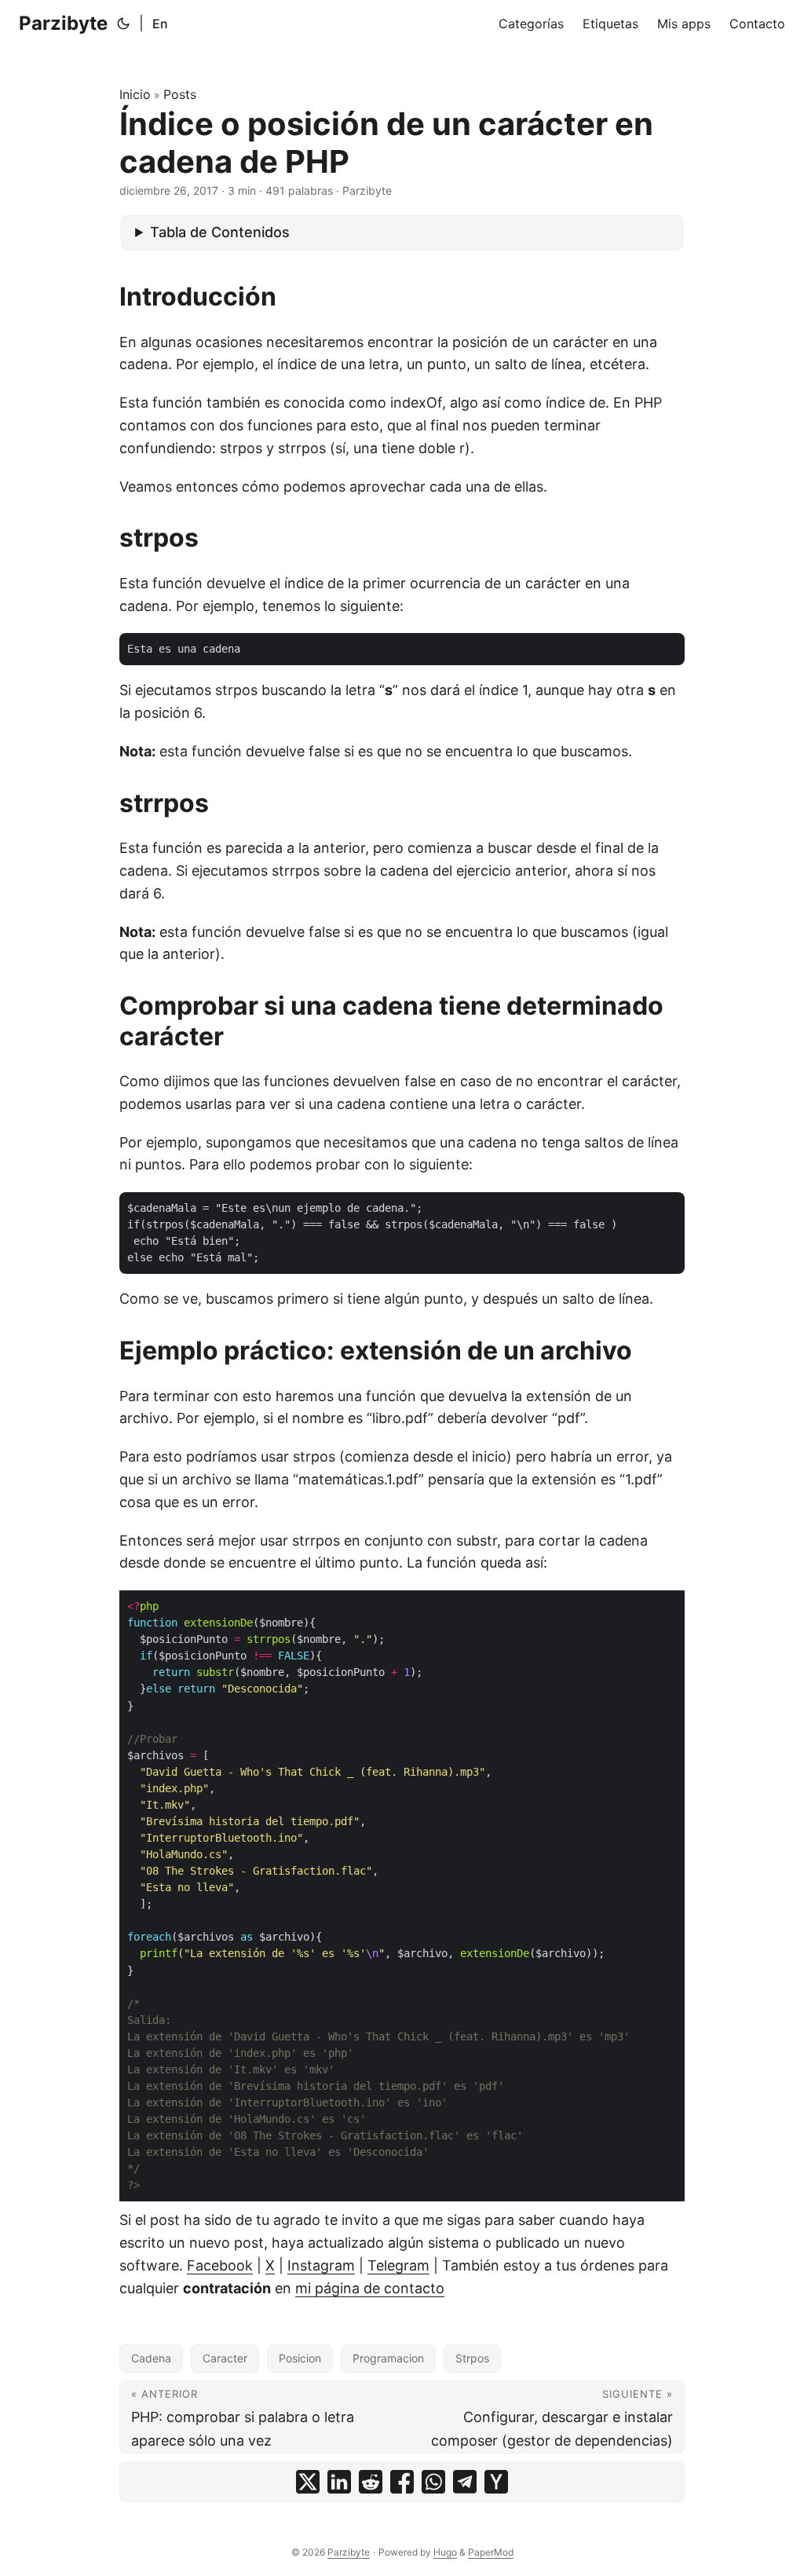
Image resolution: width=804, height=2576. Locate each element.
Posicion (300, 2358)
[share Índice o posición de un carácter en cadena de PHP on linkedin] (339, 2482)
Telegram (398, 2265)
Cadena (151, 2358)
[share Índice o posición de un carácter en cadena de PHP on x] (308, 2482)
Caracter (225, 2358)
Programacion (388, 2358)
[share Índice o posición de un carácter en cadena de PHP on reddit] (371, 2482)
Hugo (445, 2552)
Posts (180, 94)
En (160, 24)
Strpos (472, 2358)
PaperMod (491, 2552)
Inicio (135, 94)
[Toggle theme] (123, 24)
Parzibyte (63, 23)
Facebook (220, 2265)
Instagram (321, 2265)
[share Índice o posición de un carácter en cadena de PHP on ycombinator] (496, 2482)
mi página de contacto (370, 2288)
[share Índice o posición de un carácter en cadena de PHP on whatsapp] (433, 2482)
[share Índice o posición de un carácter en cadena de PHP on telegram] (465, 2482)
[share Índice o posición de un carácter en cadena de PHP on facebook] (402, 2482)
